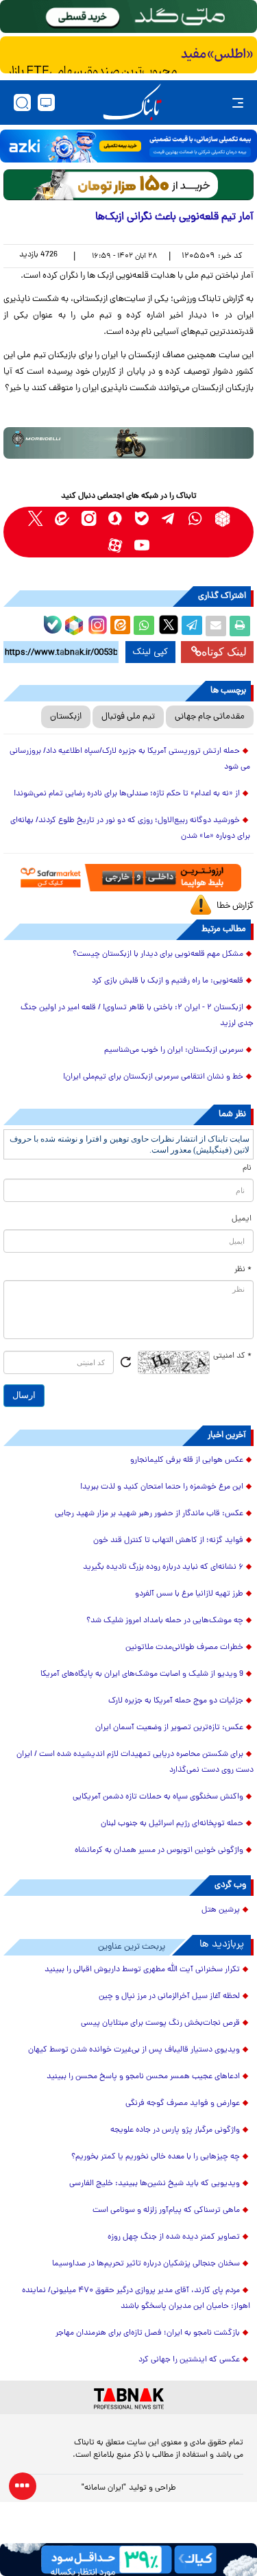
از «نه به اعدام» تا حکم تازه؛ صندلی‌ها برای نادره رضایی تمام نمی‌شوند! (127, 794)
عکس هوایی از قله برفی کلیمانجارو (187, 1460)
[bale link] (142, 519)
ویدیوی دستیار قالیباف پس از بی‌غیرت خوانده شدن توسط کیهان (134, 2050)
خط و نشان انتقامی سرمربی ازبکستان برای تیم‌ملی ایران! (153, 1077)
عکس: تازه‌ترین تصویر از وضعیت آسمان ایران (169, 1728)
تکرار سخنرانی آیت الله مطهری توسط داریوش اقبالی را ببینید (142, 1970)
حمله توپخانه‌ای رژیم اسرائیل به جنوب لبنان (172, 1824)
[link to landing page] (132, 103)
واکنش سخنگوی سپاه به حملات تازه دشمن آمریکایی (158, 1797)
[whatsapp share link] (144, 626)
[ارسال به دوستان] (216, 626)
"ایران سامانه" (104, 2488)
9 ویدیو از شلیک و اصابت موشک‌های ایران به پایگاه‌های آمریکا (142, 1674)
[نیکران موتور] (128, 443)
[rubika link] (222, 519)
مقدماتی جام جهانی (210, 717)
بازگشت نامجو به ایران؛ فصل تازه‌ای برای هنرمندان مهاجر (148, 2333)
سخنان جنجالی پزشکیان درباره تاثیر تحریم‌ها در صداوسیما (146, 2264)
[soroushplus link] (115, 519)
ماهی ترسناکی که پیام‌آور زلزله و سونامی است (166, 2211)
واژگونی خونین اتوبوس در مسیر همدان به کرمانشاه (159, 1851)
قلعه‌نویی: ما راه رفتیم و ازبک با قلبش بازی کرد (168, 981)
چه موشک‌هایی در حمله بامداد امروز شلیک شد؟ (165, 1621)
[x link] (35, 519)
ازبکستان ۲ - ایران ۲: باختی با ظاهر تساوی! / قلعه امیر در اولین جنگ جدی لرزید (137, 1016)
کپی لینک (150, 652)
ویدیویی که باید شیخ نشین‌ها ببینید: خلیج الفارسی (155, 2184)
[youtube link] (142, 545)
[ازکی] (128, 146)
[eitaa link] (62, 519)
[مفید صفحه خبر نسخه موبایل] (128, 55)
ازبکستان (66, 717)
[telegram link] (169, 519)
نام (247, 1168)
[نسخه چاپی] (240, 626)
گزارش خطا (235, 906)
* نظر (243, 1270)
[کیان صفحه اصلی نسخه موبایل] (128, 2560)
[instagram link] (89, 519)
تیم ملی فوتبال (128, 717)
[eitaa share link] (120, 626)
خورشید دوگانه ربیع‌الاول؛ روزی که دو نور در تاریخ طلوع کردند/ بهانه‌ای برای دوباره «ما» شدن (130, 829)
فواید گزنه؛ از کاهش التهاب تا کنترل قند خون (168, 1541)
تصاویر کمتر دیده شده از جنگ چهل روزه (174, 2237)
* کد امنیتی (232, 1356)
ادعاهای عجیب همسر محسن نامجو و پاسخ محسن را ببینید (143, 2077)
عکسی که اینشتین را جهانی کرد (189, 2360)
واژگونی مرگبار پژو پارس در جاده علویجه (175, 2130)
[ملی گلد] (128, 16)
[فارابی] (128, 185)
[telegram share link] (192, 626)
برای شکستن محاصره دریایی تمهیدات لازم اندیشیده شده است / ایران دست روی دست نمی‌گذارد (135, 1762)
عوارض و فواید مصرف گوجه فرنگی (183, 2104)
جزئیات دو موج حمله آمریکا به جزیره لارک (176, 1701)
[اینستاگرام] (96, 623)
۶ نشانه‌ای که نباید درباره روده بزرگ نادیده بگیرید (163, 1567)
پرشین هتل (221, 1910)
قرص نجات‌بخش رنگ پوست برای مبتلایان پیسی (160, 2023)
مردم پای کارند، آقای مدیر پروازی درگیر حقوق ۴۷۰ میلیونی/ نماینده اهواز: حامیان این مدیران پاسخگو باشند (136, 2299)
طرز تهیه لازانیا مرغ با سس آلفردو (189, 1594)
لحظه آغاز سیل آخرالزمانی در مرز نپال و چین (169, 1997)
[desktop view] (46, 103)
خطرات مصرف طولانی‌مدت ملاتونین (184, 1648)
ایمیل (242, 1219)
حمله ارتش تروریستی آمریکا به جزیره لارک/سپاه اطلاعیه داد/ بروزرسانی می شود (130, 759)
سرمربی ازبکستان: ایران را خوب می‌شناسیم (174, 1050)
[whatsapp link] (196, 519)
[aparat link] (115, 545)
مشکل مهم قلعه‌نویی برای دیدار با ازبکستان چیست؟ (158, 954)
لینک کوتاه (224, 652)
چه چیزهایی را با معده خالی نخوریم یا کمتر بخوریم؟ (156, 2157)
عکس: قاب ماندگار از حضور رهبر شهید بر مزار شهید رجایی (149, 1514)
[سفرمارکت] (128, 878)
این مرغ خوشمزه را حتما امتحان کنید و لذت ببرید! (162, 1487)
